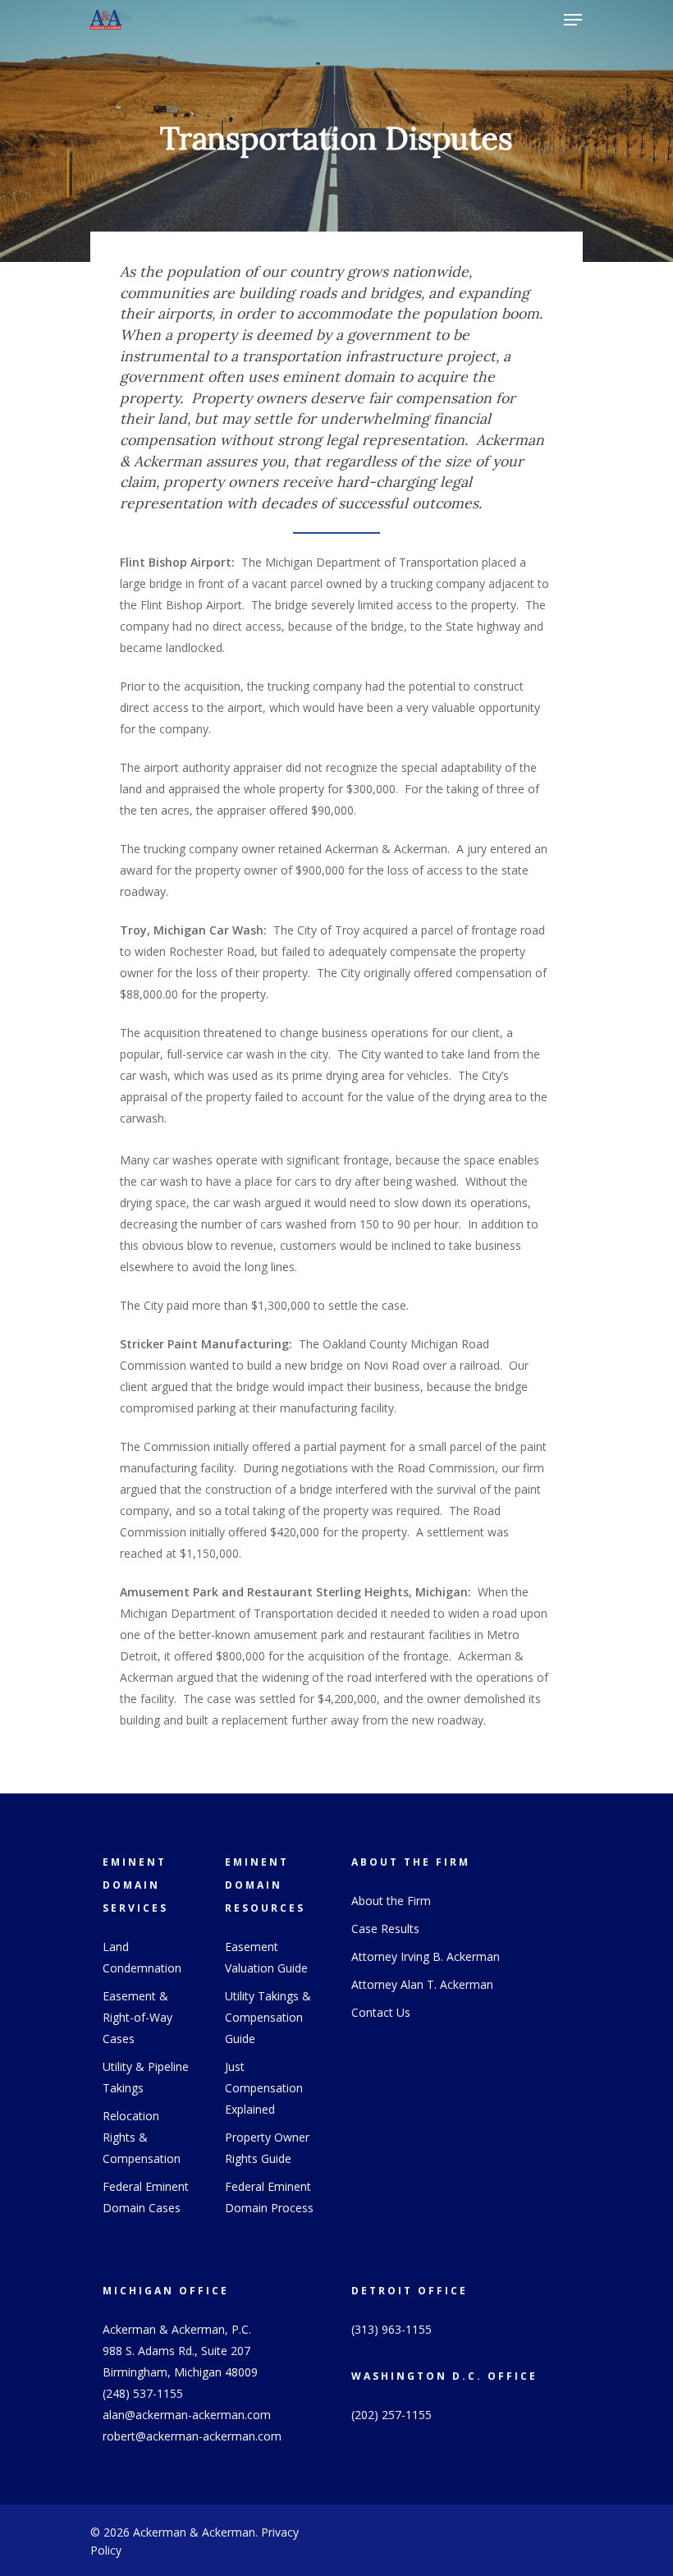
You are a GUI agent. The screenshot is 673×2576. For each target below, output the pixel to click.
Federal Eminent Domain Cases (146, 2197)
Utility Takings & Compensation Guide (268, 2017)
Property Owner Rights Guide (267, 2148)
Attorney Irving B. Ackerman (426, 1956)
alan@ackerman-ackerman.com (187, 2415)
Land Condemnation (142, 1957)
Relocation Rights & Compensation (142, 2137)
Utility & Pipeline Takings (146, 2077)
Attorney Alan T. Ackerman (422, 1984)
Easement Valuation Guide (266, 1957)
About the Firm (391, 1901)
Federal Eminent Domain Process (269, 2197)
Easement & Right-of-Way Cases (137, 2017)
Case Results (385, 1929)
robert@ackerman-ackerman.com (192, 2436)
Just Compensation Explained (264, 2088)
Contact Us (381, 2012)
